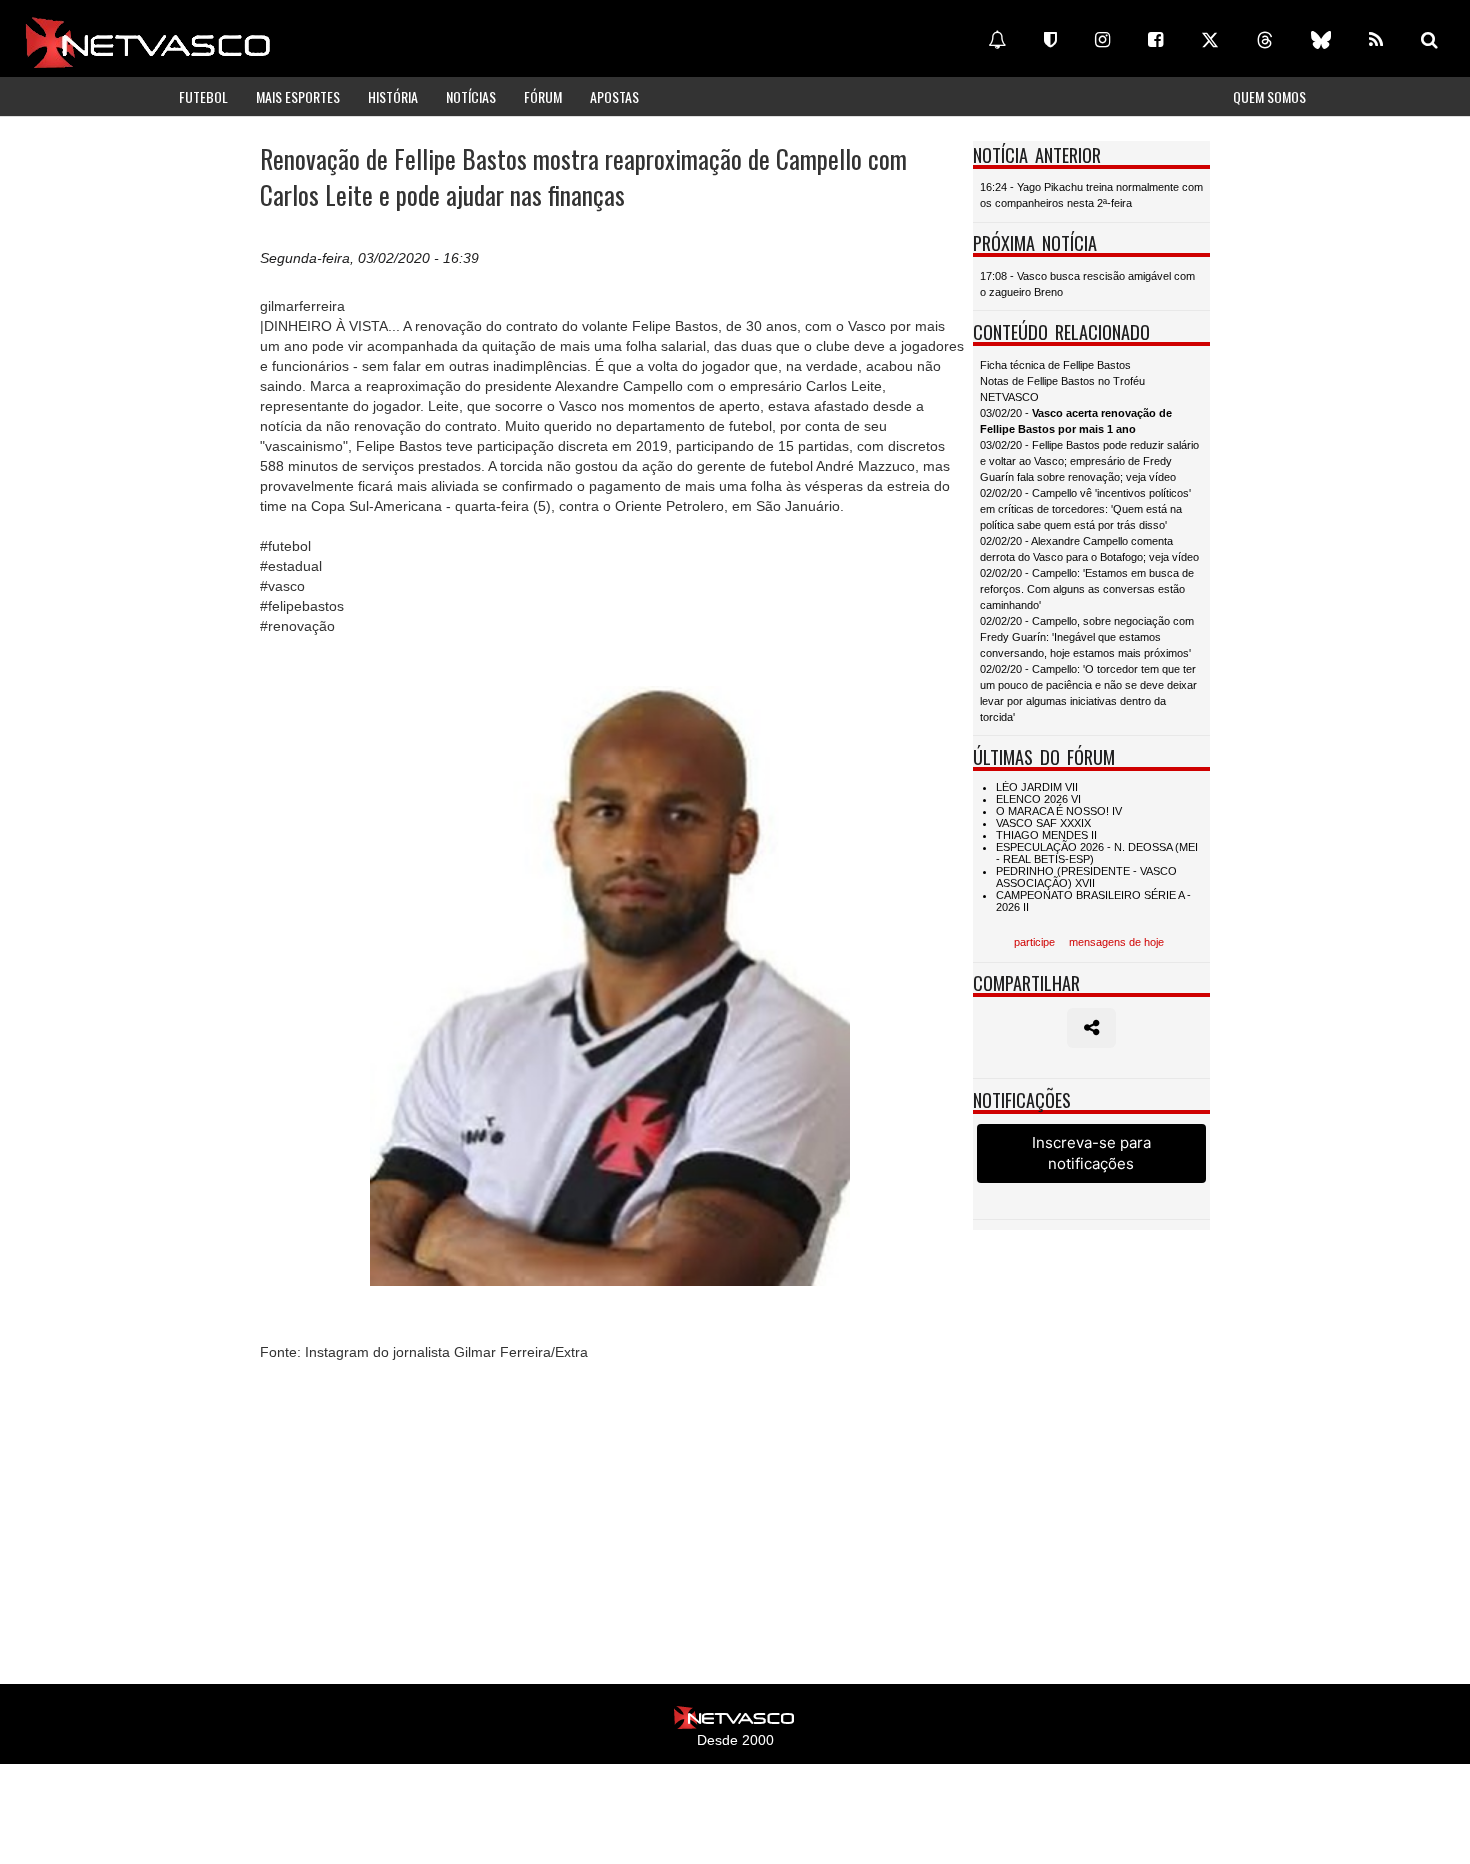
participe (1034, 942)
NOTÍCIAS (471, 96)
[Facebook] (1155, 40)
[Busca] (1429, 40)
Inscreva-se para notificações (1091, 1153)
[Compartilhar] (1091, 1028)
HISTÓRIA (393, 96)
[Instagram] (1102, 40)
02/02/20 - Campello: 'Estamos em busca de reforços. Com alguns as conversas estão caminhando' (1087, 589)
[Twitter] (1210, 40)
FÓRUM (543, 96)
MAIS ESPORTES (298, 96)
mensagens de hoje (1116, 942)
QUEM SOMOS (1269, 96)
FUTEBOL (203, 96)
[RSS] (1376, 40)
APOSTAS (614, 96)
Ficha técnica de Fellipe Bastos (1055, 365)
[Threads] (1265, 40)
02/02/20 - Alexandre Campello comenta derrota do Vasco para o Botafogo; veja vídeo (1089, 549)
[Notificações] (997, 40)
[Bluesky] (1321, 40)
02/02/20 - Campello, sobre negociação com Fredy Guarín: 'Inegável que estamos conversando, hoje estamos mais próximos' (1087, 637)
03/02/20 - (1076, 421)
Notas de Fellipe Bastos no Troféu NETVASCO (1062, 389)
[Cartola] (1050, 40)
